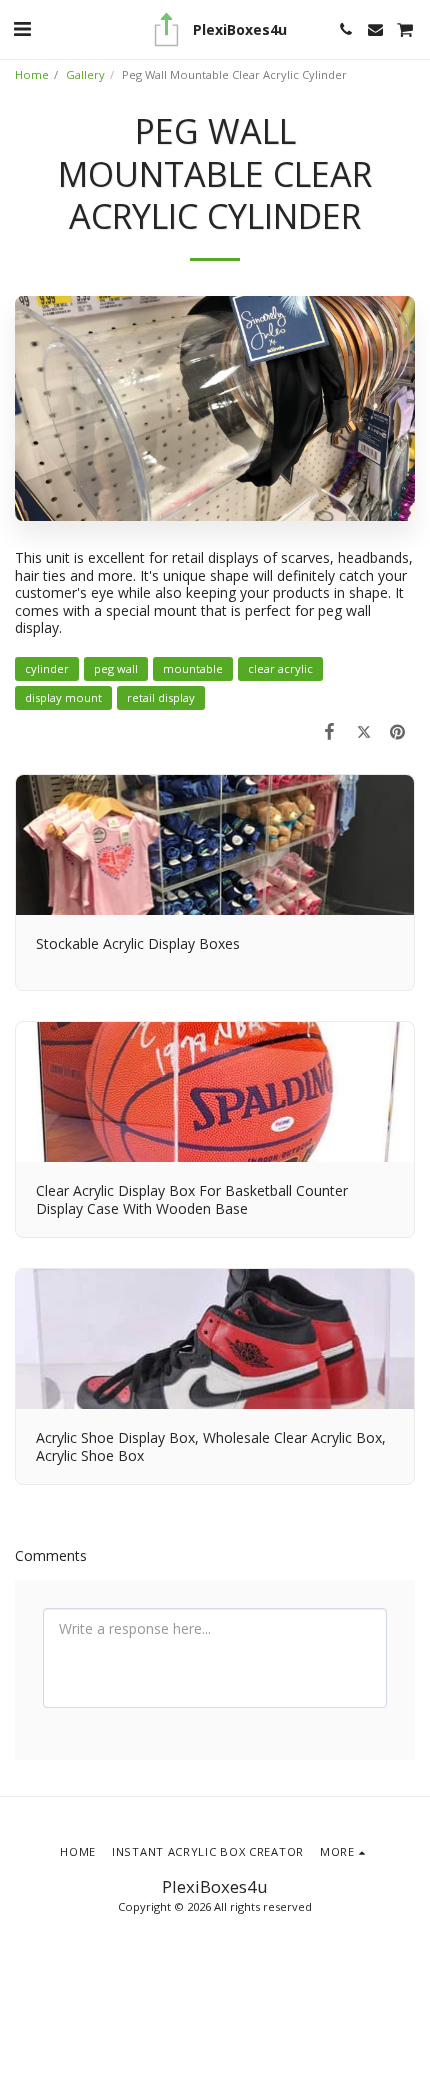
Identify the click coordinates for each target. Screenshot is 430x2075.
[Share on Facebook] (329, 731)
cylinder (47, 668)
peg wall (116, 668)
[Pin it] (398, 731)
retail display (161, 697)
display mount (63, 697)
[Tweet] (364, 731)
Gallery (85, 74)
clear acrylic (280, 668)
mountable (193, 668)
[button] (22, 28)
